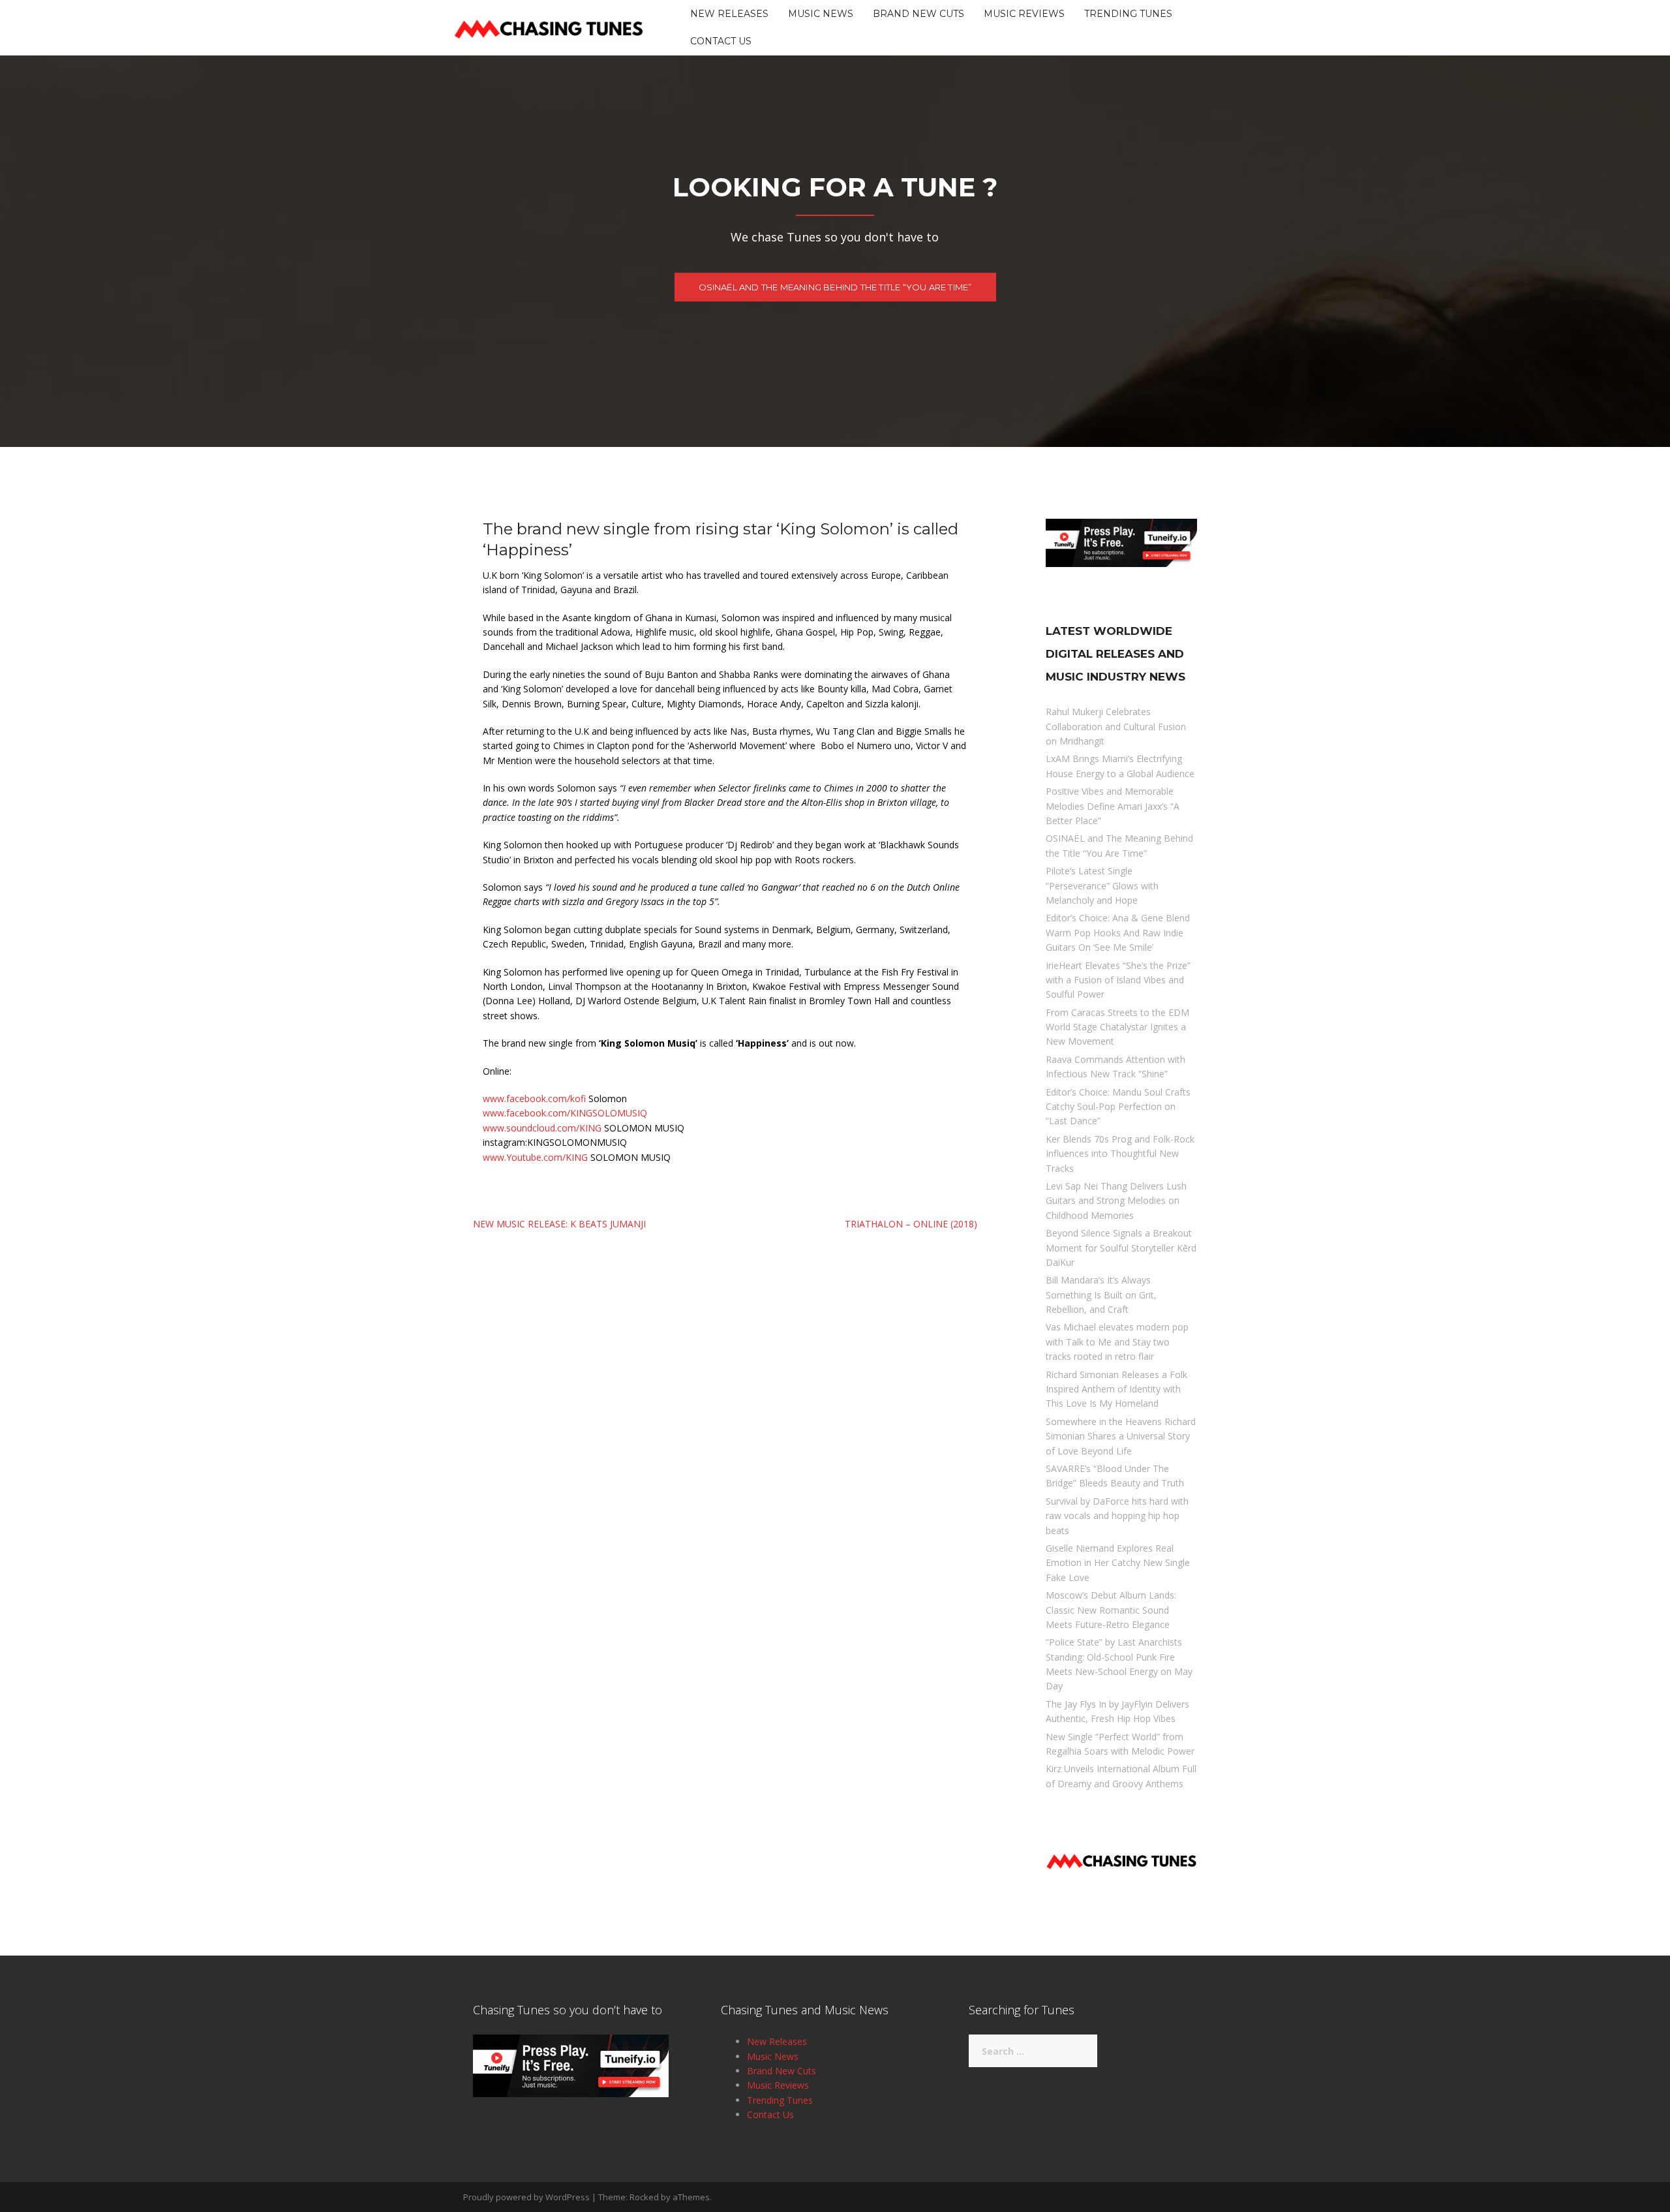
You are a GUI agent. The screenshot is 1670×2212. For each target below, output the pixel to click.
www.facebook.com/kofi (534, 1098)
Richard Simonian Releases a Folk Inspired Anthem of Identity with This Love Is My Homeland (1116, 1389)
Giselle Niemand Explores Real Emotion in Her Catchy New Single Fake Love (1118, 1563)
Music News (821, 14)
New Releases (729, 14)
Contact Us (721, 41)
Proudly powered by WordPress (526, 2197)
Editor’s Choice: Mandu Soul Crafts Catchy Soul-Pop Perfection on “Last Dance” (1118, 1107)
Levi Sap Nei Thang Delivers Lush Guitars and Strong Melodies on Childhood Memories (1116, 1201)
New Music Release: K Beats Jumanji (559, 1224)
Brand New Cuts (918, 14)
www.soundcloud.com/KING (542, 1128)
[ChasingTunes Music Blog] (549, 26)
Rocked (644, 2197)
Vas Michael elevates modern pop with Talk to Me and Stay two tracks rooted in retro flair (1117, 1342)
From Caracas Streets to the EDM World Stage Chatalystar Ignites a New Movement (1117, 1027)
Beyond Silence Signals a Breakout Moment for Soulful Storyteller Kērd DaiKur (1121, 1248)
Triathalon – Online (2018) (911, 1224)
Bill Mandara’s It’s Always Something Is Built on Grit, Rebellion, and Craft (1101, 1295)
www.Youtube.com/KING (535, 1157)
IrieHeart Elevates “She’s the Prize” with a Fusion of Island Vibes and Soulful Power (1118, 980)
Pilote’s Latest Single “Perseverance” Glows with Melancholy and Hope (1102, 885)
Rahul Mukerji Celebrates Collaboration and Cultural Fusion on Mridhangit (1116, 726)
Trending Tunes (1128, 14)
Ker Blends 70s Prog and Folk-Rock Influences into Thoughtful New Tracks (1120, 1154)
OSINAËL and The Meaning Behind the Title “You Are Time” (835, 287)
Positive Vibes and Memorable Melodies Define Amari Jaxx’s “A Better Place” (1113, 806)
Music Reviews (1024, 14)
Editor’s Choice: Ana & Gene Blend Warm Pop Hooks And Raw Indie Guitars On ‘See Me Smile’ (1118, 932)
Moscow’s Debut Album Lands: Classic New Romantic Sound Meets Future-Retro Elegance (1111, 1610)
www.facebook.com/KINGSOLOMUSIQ (565, 1113)
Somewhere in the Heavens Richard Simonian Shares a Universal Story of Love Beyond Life (1121, 1436)
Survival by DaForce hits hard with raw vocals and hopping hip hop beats (1117, 1516)
